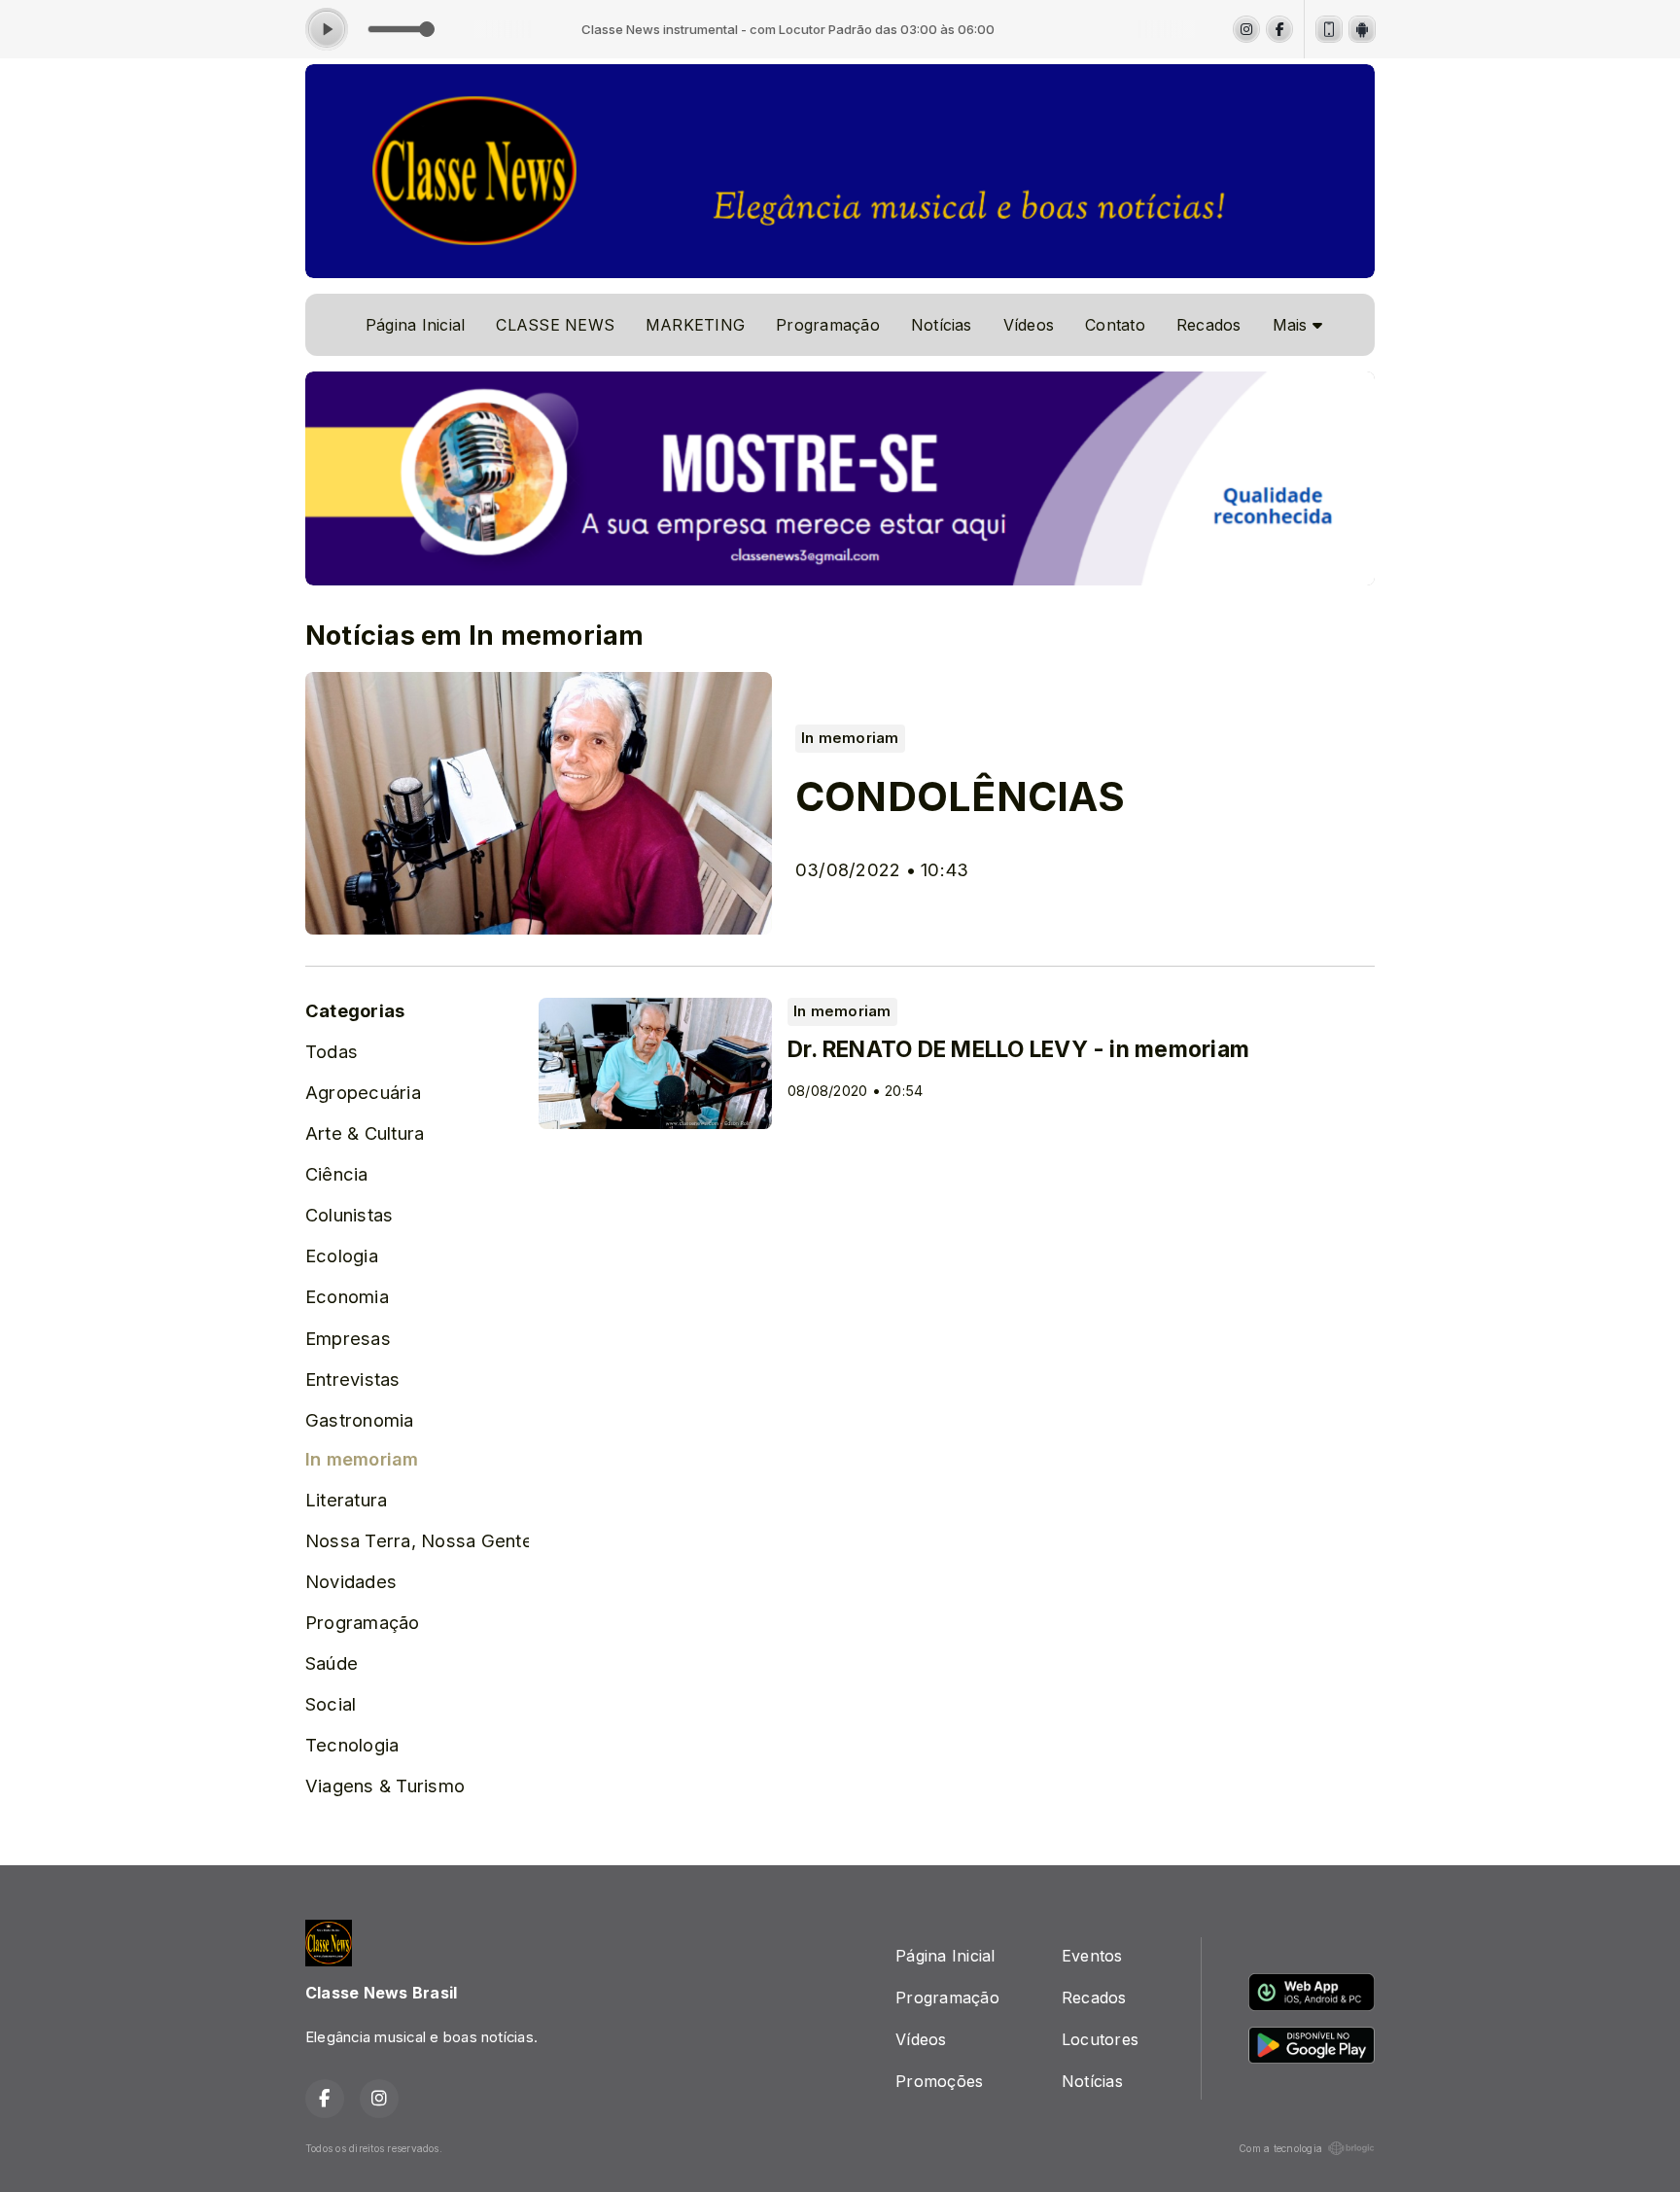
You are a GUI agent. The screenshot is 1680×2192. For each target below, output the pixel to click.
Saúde (332, 1663)
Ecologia (342, 1255)
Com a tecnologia (1280, 2148)
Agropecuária (363, 1092)
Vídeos (1029, 325)
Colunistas (349, 1215)
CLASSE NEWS (555, 325)
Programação (828, 325)
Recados (1209, 325)
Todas (332, 1051)
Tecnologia (352, 1745)
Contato (1115, 325)
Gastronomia (360, 1420)
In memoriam (362, 1459)
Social (331, 1704)
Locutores (1100, 2039)
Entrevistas (353, 1379)
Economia (347, 1296)
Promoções (939, 2081)
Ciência (337, 1174)
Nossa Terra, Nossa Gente (417, 1540)
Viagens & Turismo (385, 1785)
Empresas (348, 1338)
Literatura (346, 1500)
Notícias (942, 325)
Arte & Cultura (365, 1133)
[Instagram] (1246, 29)
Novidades (351, 1581)
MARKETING (695, 325)
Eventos (1092, 1956)
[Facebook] (1279, 29)
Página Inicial (415, 325)
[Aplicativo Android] (1362, 29)
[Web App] (1329, 29)
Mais (1293, 325)
